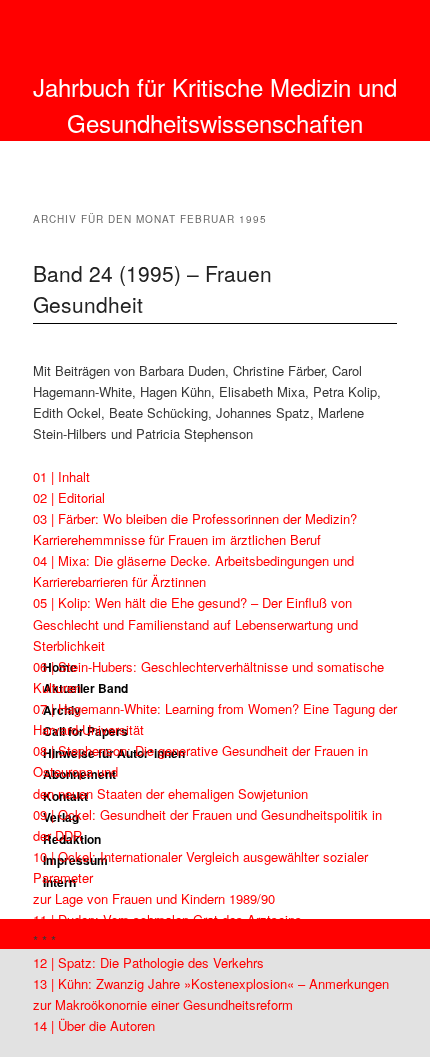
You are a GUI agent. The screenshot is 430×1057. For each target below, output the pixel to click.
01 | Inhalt (61, 476)
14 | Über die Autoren (94, 1025)
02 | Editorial (69, 497)
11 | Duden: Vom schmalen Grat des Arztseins (167, 919)
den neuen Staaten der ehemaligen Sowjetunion (170, 793)
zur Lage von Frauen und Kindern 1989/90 (154, 898)
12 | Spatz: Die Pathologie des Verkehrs (148, 962)
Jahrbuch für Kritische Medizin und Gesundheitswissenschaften (215, 104)
